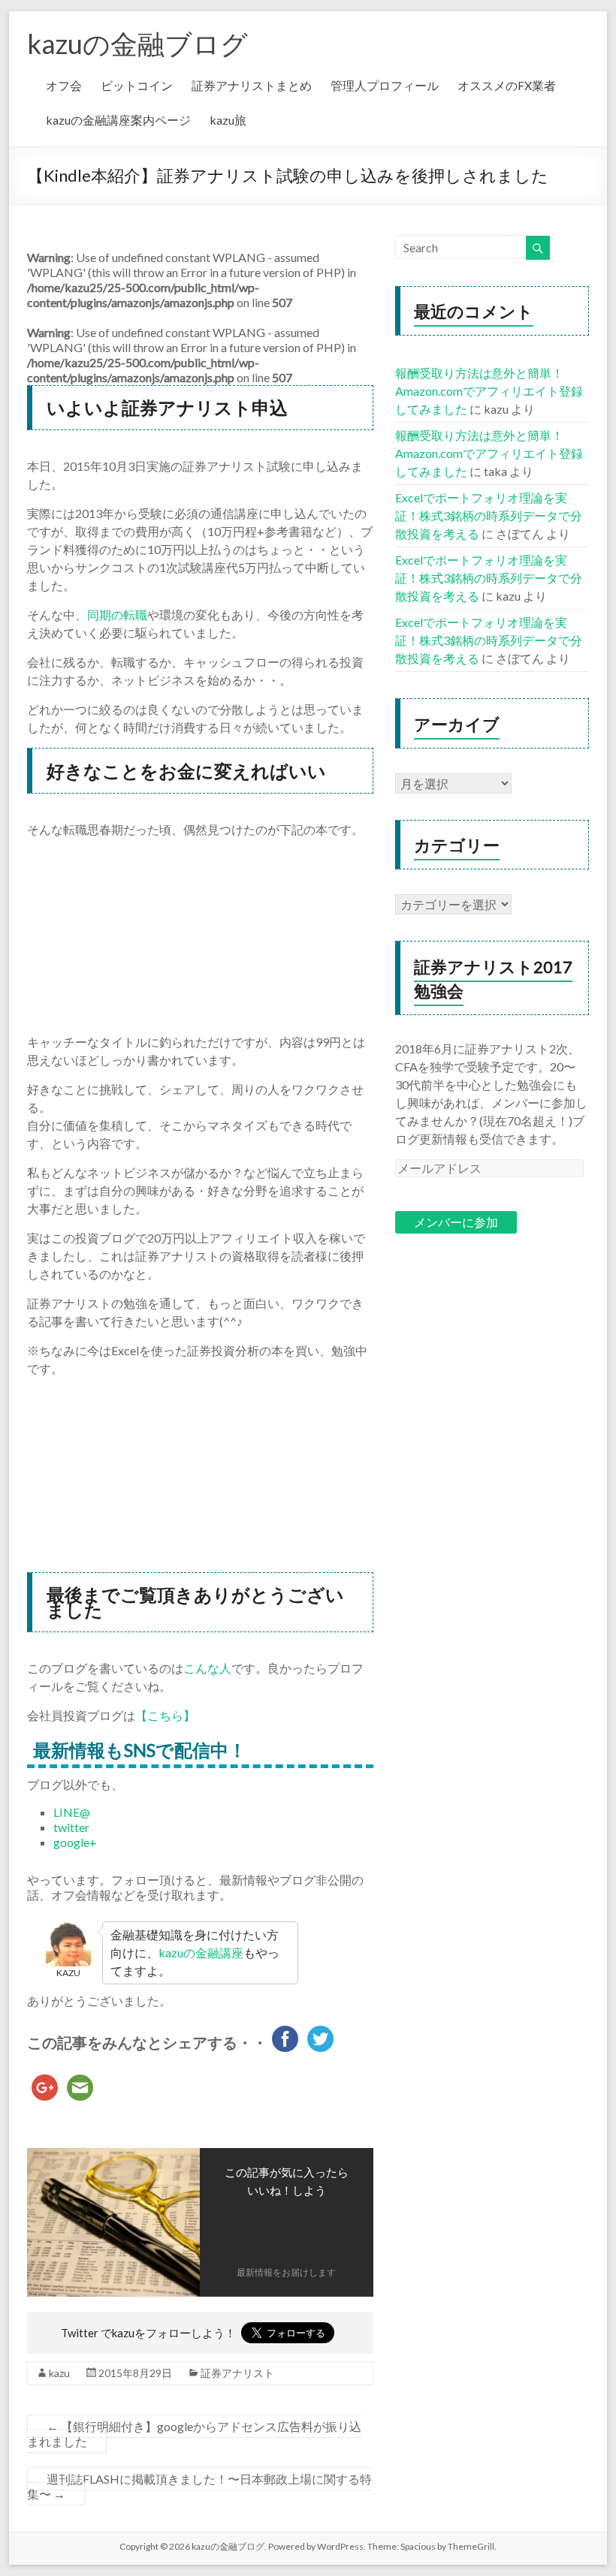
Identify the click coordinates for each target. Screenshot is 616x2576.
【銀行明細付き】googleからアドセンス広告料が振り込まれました (194, 2434)
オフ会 (64, 85)
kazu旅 (228, 120)
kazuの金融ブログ (137, 44)
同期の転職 (117, 615)
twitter (71, 1827)
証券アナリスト (237, 2373)
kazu (59, 2373)
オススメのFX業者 (507, 85)
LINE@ (72, 1812)
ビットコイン (137, 85)
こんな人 (207, 1668)
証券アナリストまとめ (252, 85)
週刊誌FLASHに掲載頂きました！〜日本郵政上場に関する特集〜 (199, 2486)
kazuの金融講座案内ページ (118, 120)
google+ (75, 1842)
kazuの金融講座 (201, 1952)
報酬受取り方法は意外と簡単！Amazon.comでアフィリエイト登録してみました (489, 391)
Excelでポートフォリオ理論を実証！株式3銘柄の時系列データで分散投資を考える (489, 515)
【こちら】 (165, 1715)
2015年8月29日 (135, 2373)
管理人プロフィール (385, 85)
